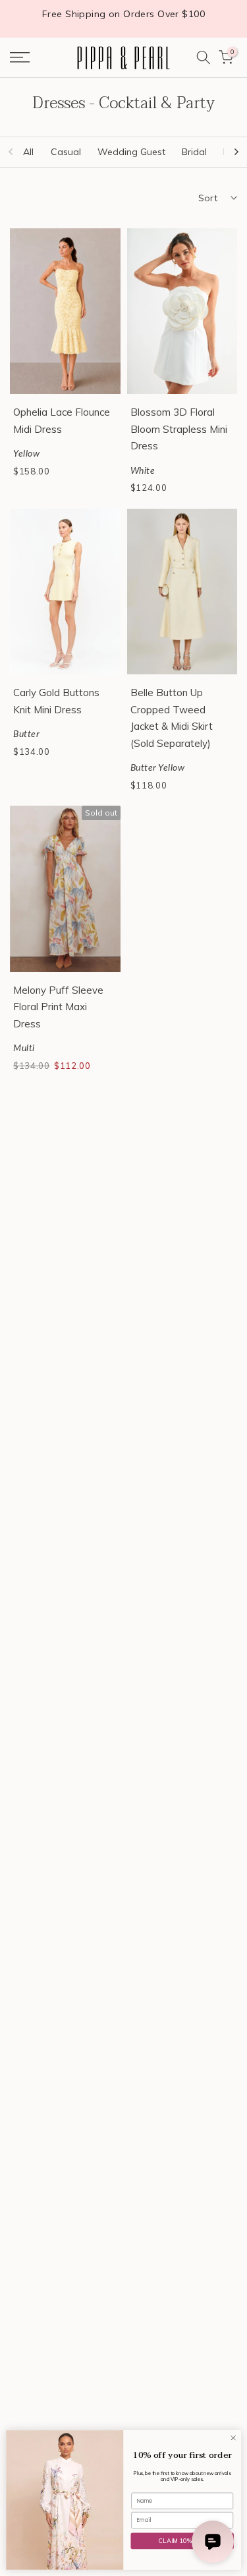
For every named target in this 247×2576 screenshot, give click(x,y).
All (28, 152)
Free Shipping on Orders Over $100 (123, 14)
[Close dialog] (233, 2438)
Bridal (194, 152)
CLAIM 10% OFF (182, 2541)
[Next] (236, 152)
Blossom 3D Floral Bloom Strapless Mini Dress (179, 429)
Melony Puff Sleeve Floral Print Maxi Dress (58, 1007)
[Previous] (11, 152)
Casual (66, 152)
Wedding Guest (131, 152)
